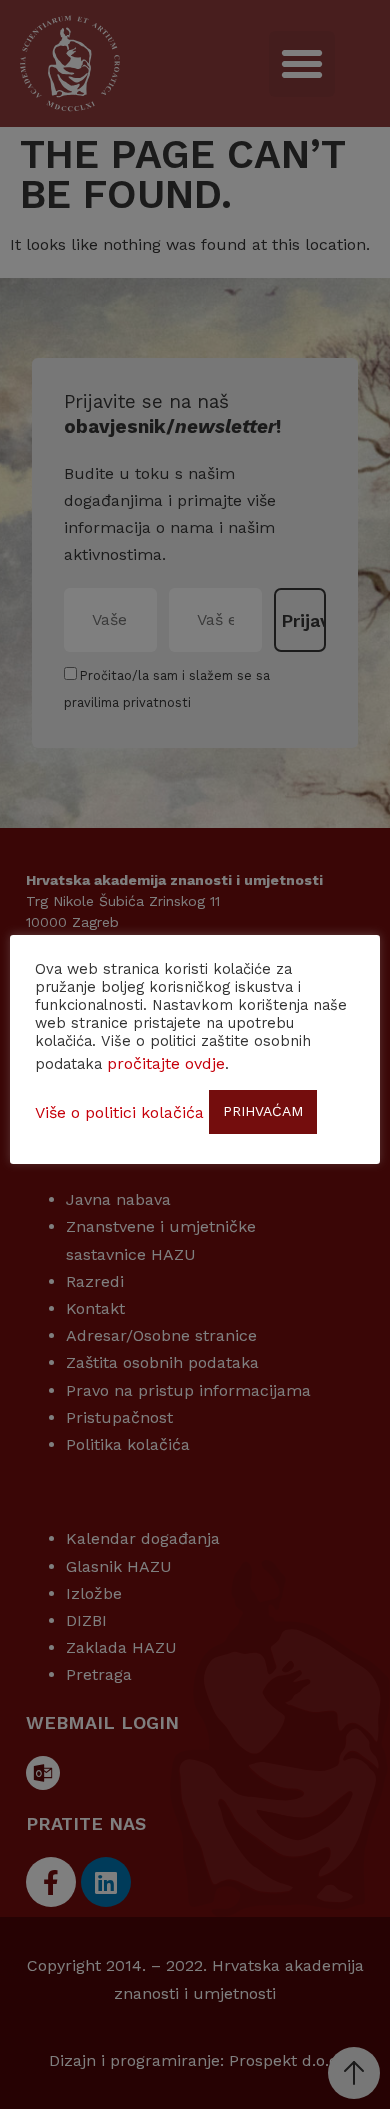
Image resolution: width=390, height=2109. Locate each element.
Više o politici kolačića (119, 1112)
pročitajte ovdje (166, 1063)
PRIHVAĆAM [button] (263, 1111)
